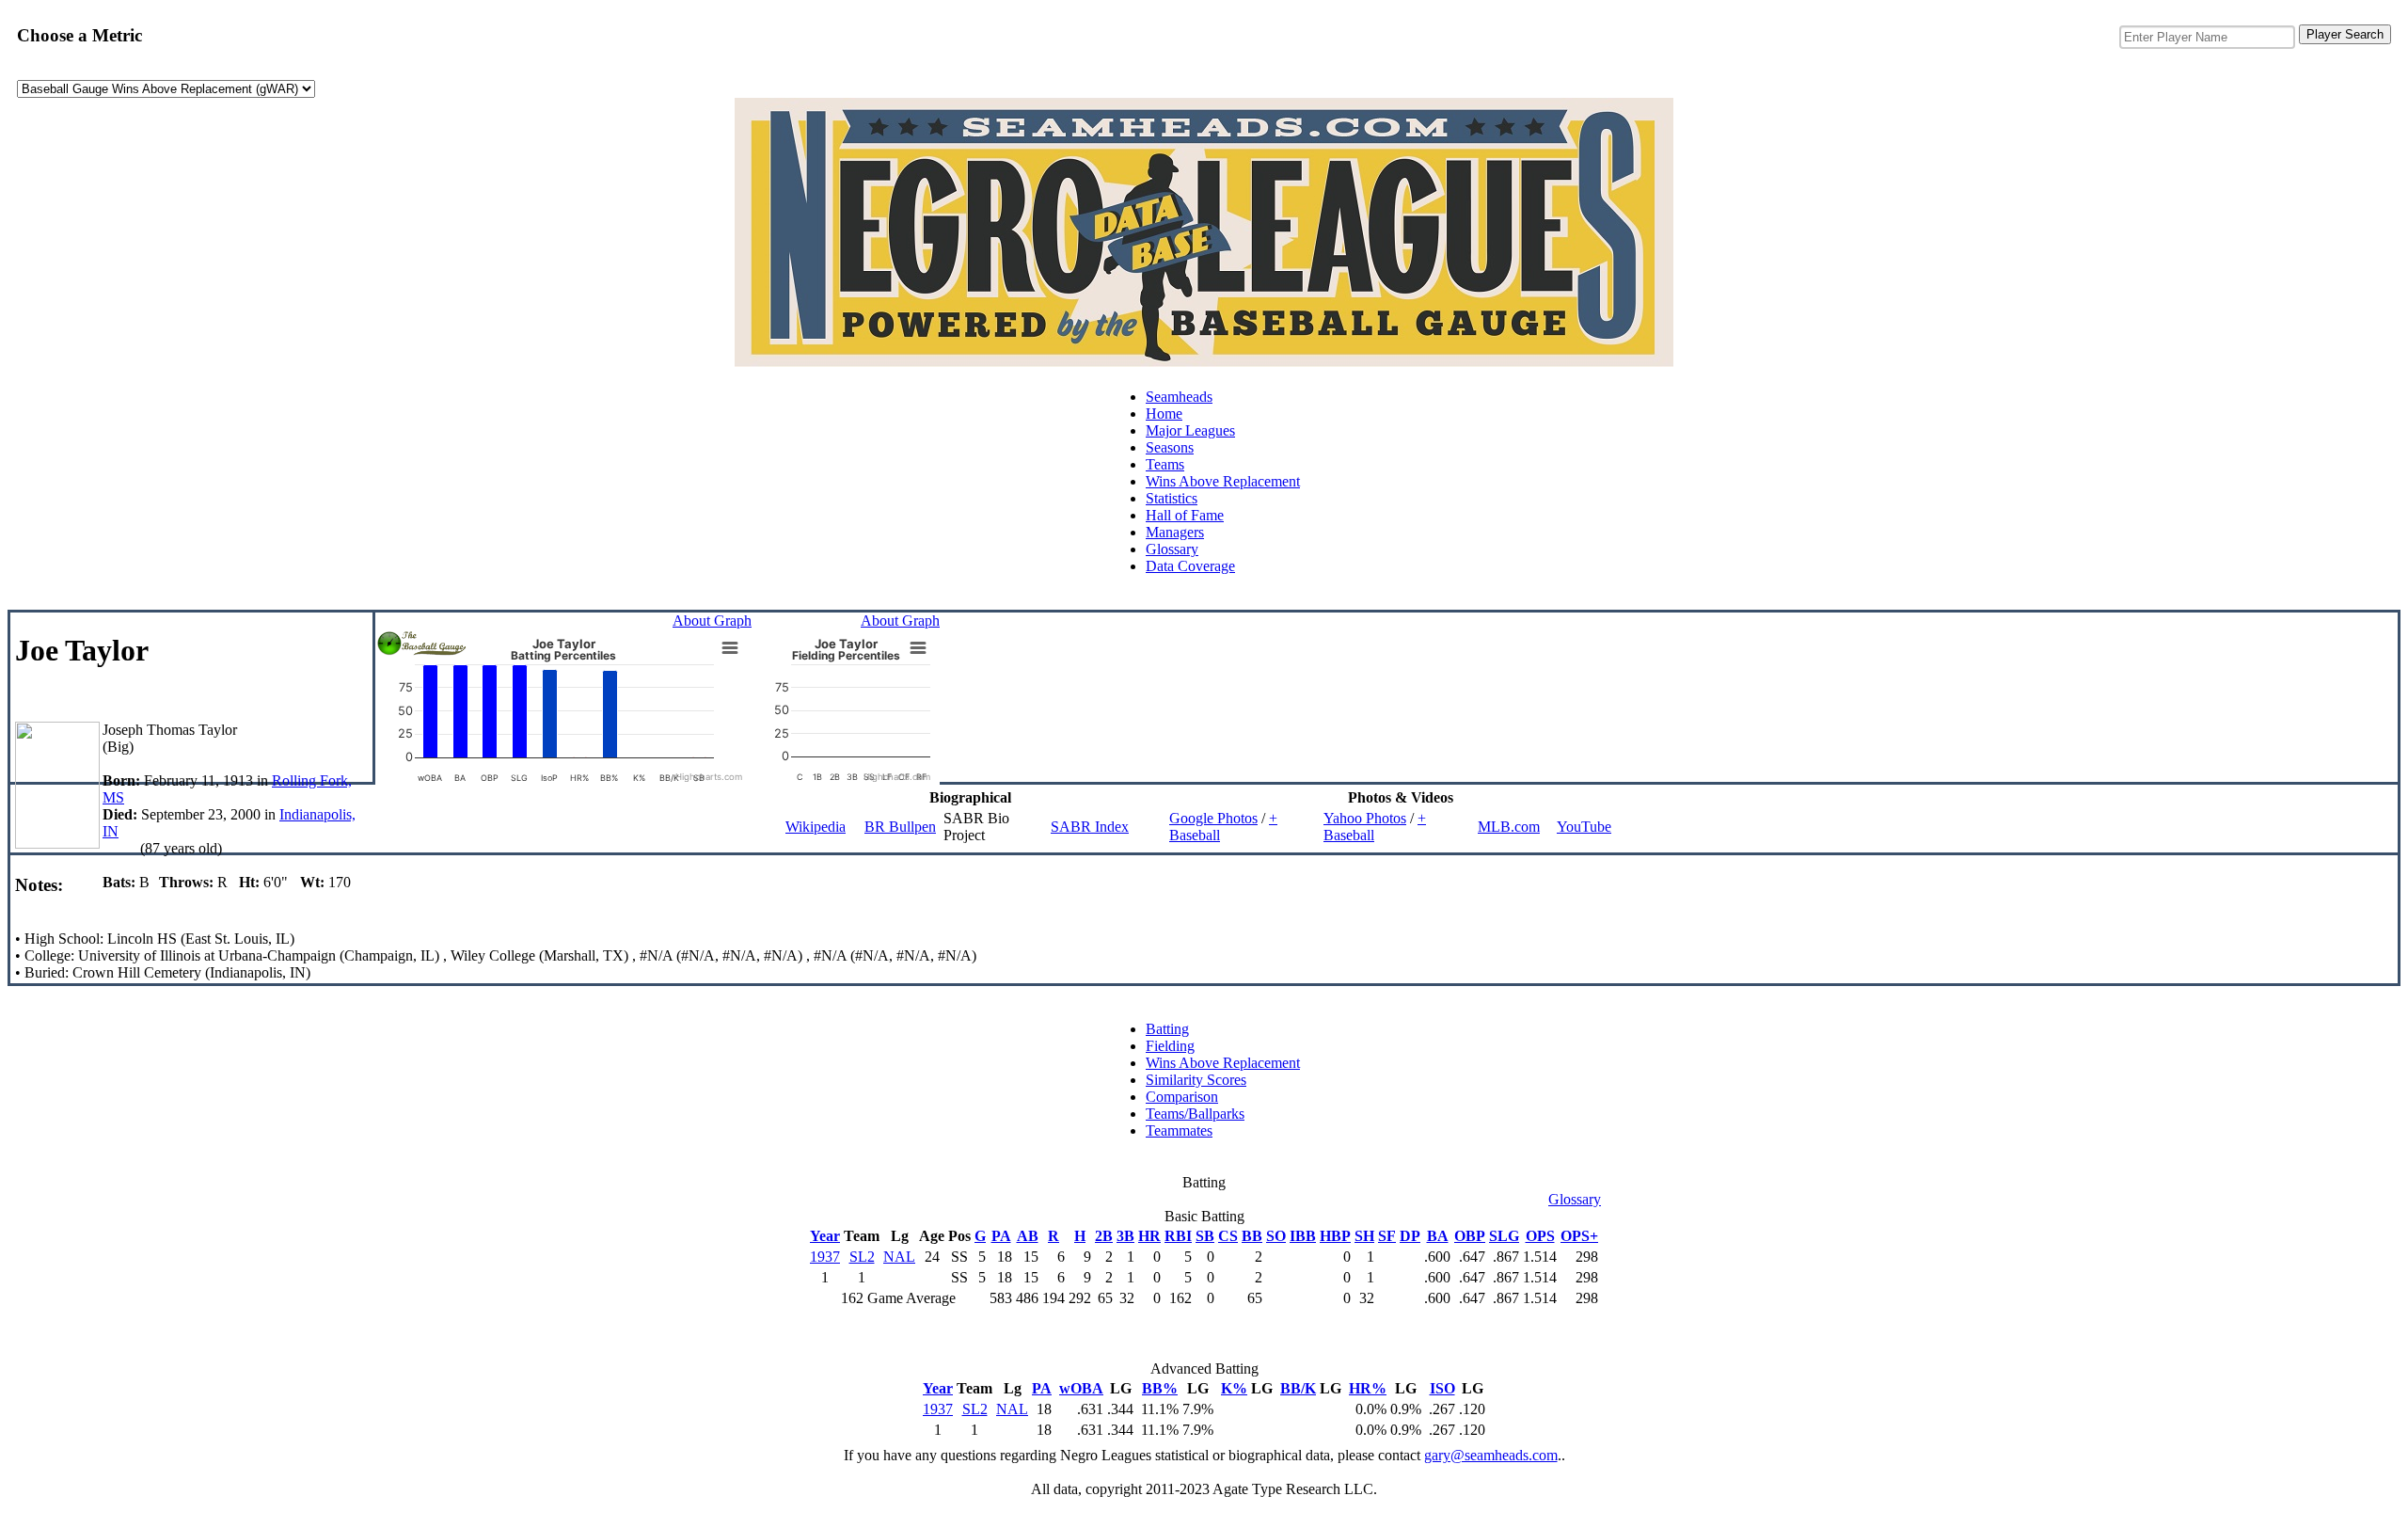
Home (1164, 414)
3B (1125, 1236)
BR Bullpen (900, 827)
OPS (1540, 1236)
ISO (1442, 1388)
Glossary (1172, 549)
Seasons (1170, 447)
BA (1438, 1236)
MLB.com (1509, 827)
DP (1410, 1236)
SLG (1504, 1236)
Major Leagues (1190, 430)
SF (1387, 1236)
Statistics (1172, 498)
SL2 (862, 1257)
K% (1234, 1388)
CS (1228, 1236)
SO (1276, 1236)
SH (1364, 1236)
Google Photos (1213, 818)
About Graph (712, 621)
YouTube (1584, 827)
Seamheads (1179, 397)
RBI (1178, 1236)
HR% (1368, 1388)
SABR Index (1090, 827)
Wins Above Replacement (1223, 481)
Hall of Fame (1185, 515)
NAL (899, 1257)
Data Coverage (1190, 566)
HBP (1335, 1236)
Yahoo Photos (1365, 818)
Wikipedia (816, 827)
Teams (1165, 464)
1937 (825, 1257)
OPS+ (1579, 1236)
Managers (1175, 532)
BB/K (1298, 1388)
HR (1149, 1236)
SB (1205, 1236)
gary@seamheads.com (1491, 1455)
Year (825, 1236)
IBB (1303, 1236)
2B (1104, 1236)
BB (1252, 1236)
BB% (1160, 1388)
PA (1001, 1236)
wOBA (1081, 1388)
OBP (1470, 1236)
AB (1028, 1236)
